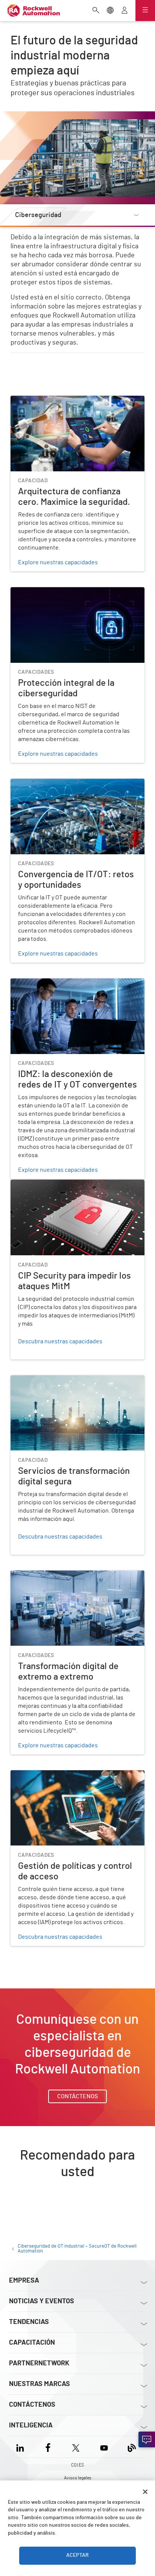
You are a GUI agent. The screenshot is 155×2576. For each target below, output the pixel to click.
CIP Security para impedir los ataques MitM (66, 1184)
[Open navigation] (145, 11)
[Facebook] (48, 2447)
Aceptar (77, 2555)
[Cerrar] (145, 2492)
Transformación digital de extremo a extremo (70, 1575)
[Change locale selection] (110, 11)
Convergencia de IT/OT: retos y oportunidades (71, 783)
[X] (76, 2447)
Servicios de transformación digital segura (66, 1380)
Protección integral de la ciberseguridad (63, 592)
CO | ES (77, 2465)
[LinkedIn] (22, 2447)
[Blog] (132, 2447)
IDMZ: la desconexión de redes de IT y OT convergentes (64, 987)
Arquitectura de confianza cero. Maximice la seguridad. (68, 405)
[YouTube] (104, 2447)
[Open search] (96, 11)
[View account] (125, 11)
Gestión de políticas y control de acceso (62, 1775)
